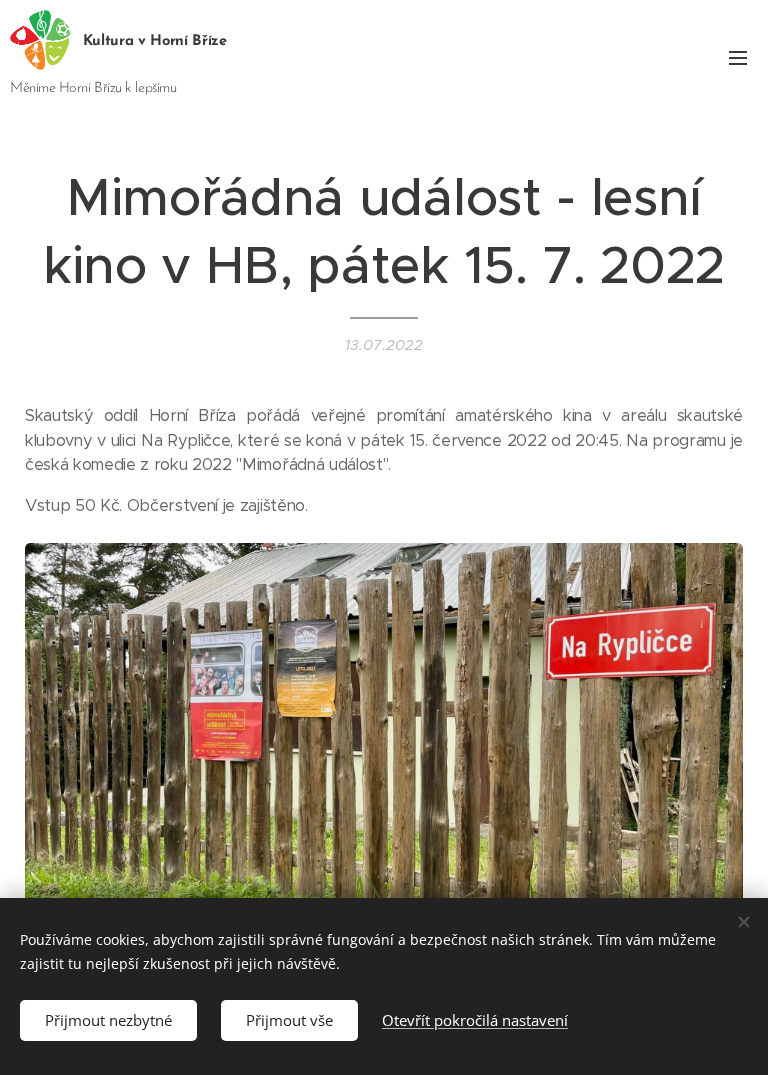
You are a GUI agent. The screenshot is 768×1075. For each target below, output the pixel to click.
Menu (738, 57)
